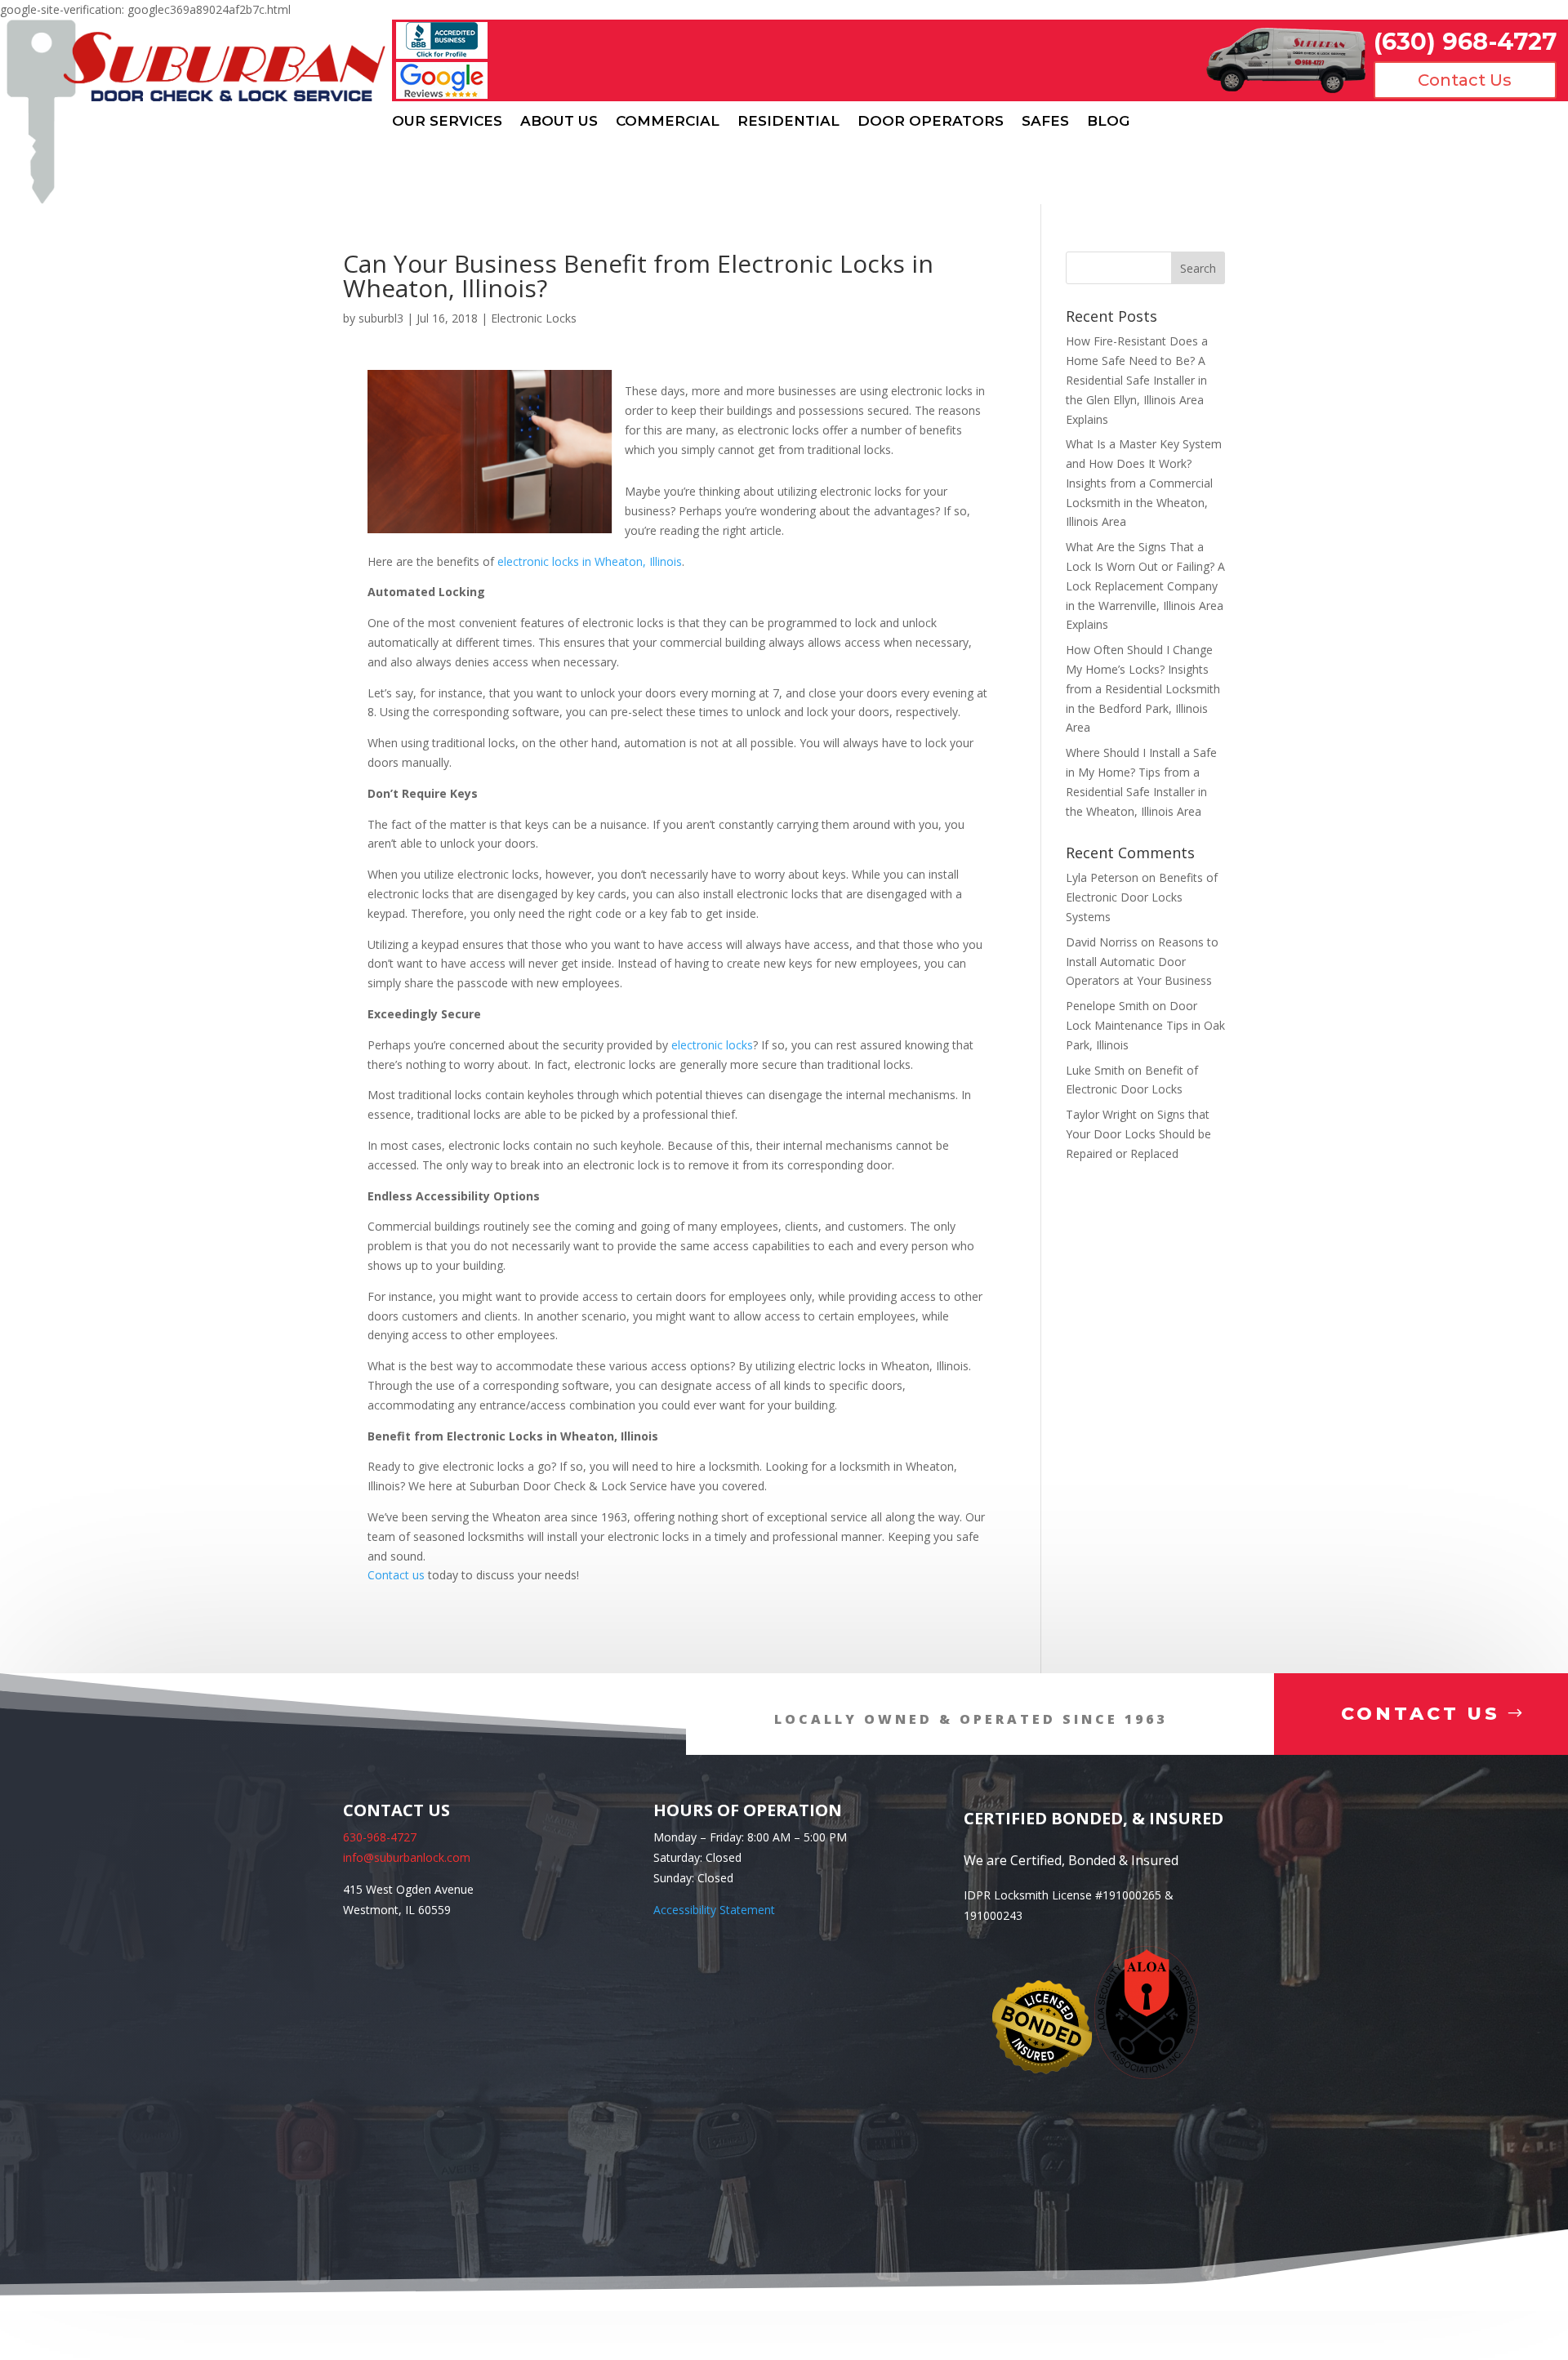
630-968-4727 (380, 1837)
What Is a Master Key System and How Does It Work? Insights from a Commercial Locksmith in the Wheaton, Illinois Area (1144, 483)
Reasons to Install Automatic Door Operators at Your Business (1142, 962)
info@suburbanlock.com (407, 1857)
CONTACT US (1421, 1714)
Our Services (447, 121)
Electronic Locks (534, 318)
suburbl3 (381, 318)
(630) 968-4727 (1465, 41)
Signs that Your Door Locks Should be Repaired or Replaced (1138, 1134)
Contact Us (1465, 80)
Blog (1108, 121)
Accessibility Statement (714, 1910)
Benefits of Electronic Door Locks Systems (1142, 897)
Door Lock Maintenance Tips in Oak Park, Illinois (1145, 1025)
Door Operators (931, 121)
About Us (559, 121)
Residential (788, 121)
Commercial (668, 121)
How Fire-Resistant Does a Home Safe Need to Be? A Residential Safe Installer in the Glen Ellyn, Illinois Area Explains (1137, 380)
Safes (1045, 121)
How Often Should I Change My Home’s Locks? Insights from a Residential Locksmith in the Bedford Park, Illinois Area (1143, 688)
